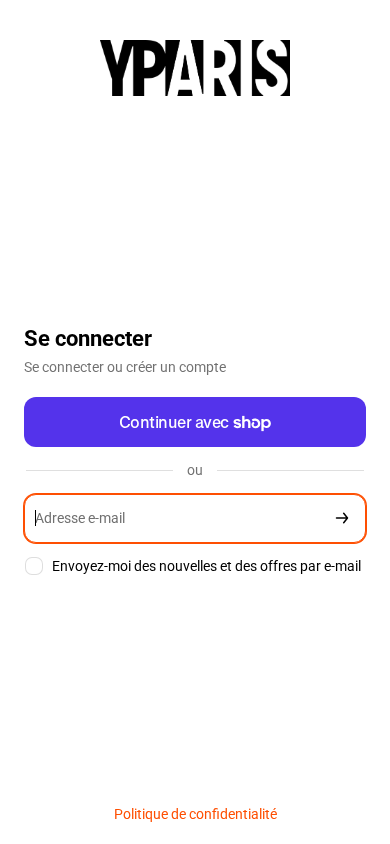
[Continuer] (342, 518)
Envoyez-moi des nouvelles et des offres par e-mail (206, 566)
